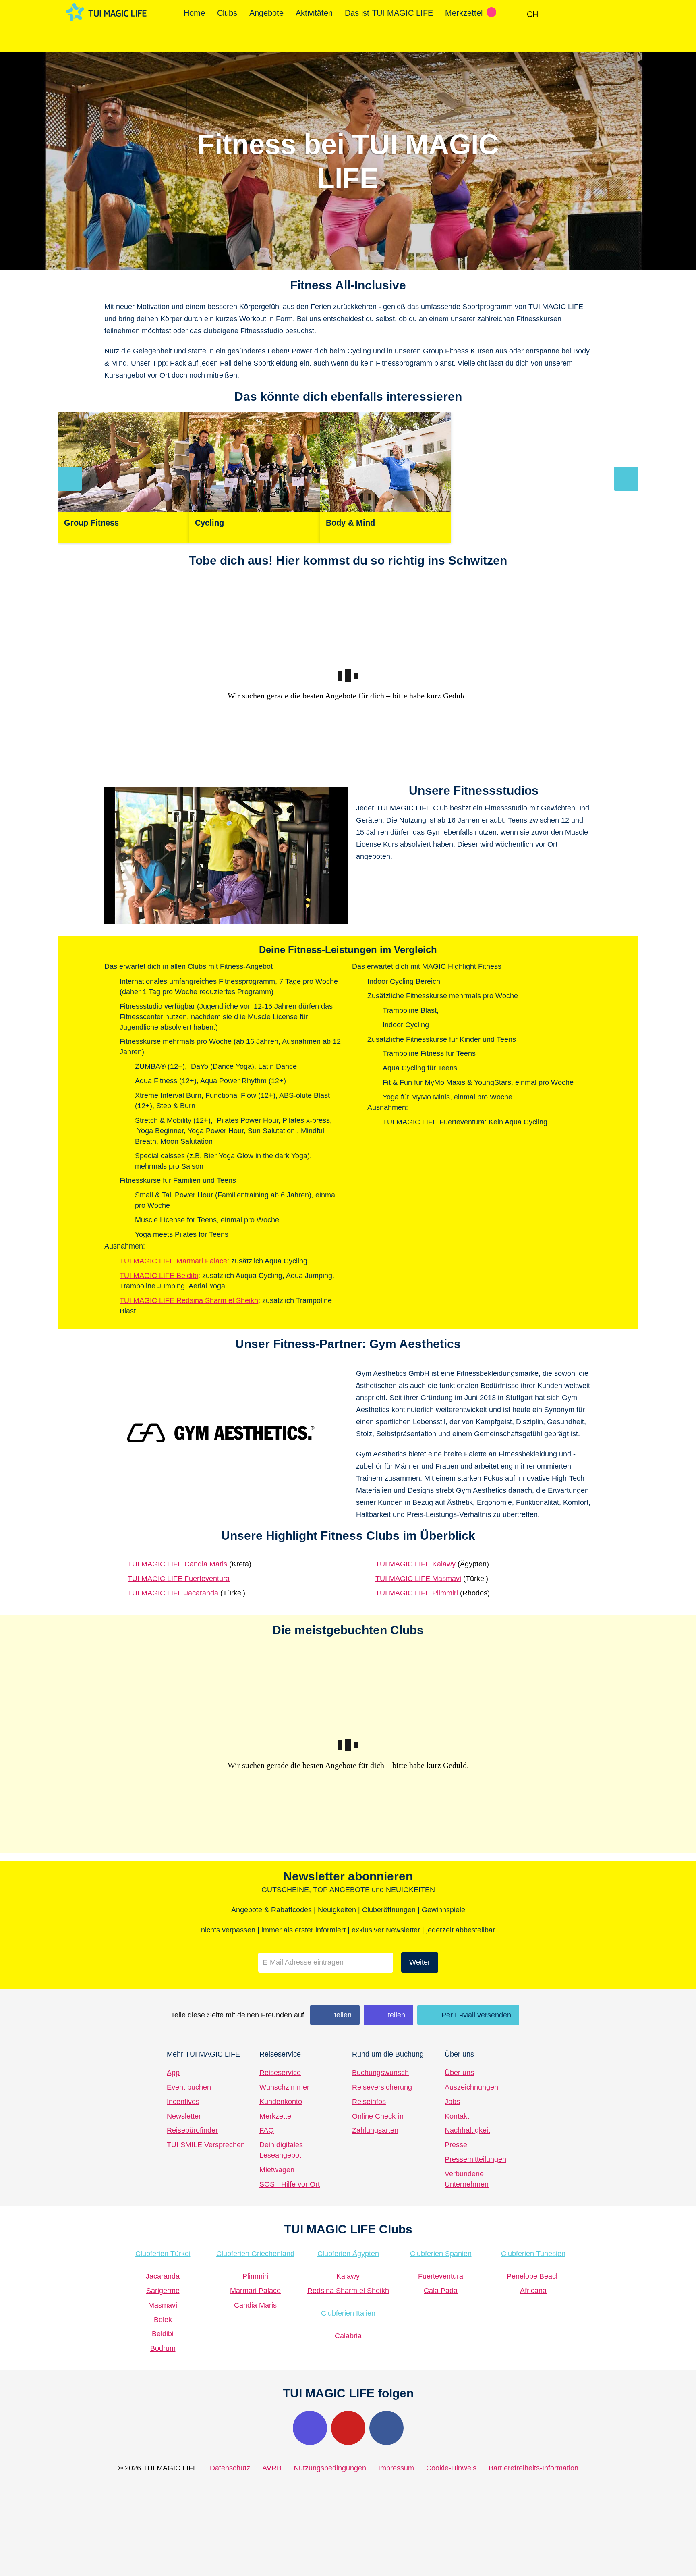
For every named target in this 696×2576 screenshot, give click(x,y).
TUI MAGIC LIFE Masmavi (418, 1579)
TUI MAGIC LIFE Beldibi (159, 1276)
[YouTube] (348, 2428)
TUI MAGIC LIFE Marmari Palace (173, 1261)
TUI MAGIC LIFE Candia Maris (177, 1564)
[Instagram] (310, 2428)
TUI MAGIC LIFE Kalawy (415, 1564)
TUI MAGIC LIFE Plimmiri (417, 1593)
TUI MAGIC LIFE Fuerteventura (179, 1579)
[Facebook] (386, 2428)
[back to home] (106, 12)
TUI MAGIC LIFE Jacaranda (173, 1593)
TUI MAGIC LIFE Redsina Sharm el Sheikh (189, 1300)
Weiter (420, 1962)
